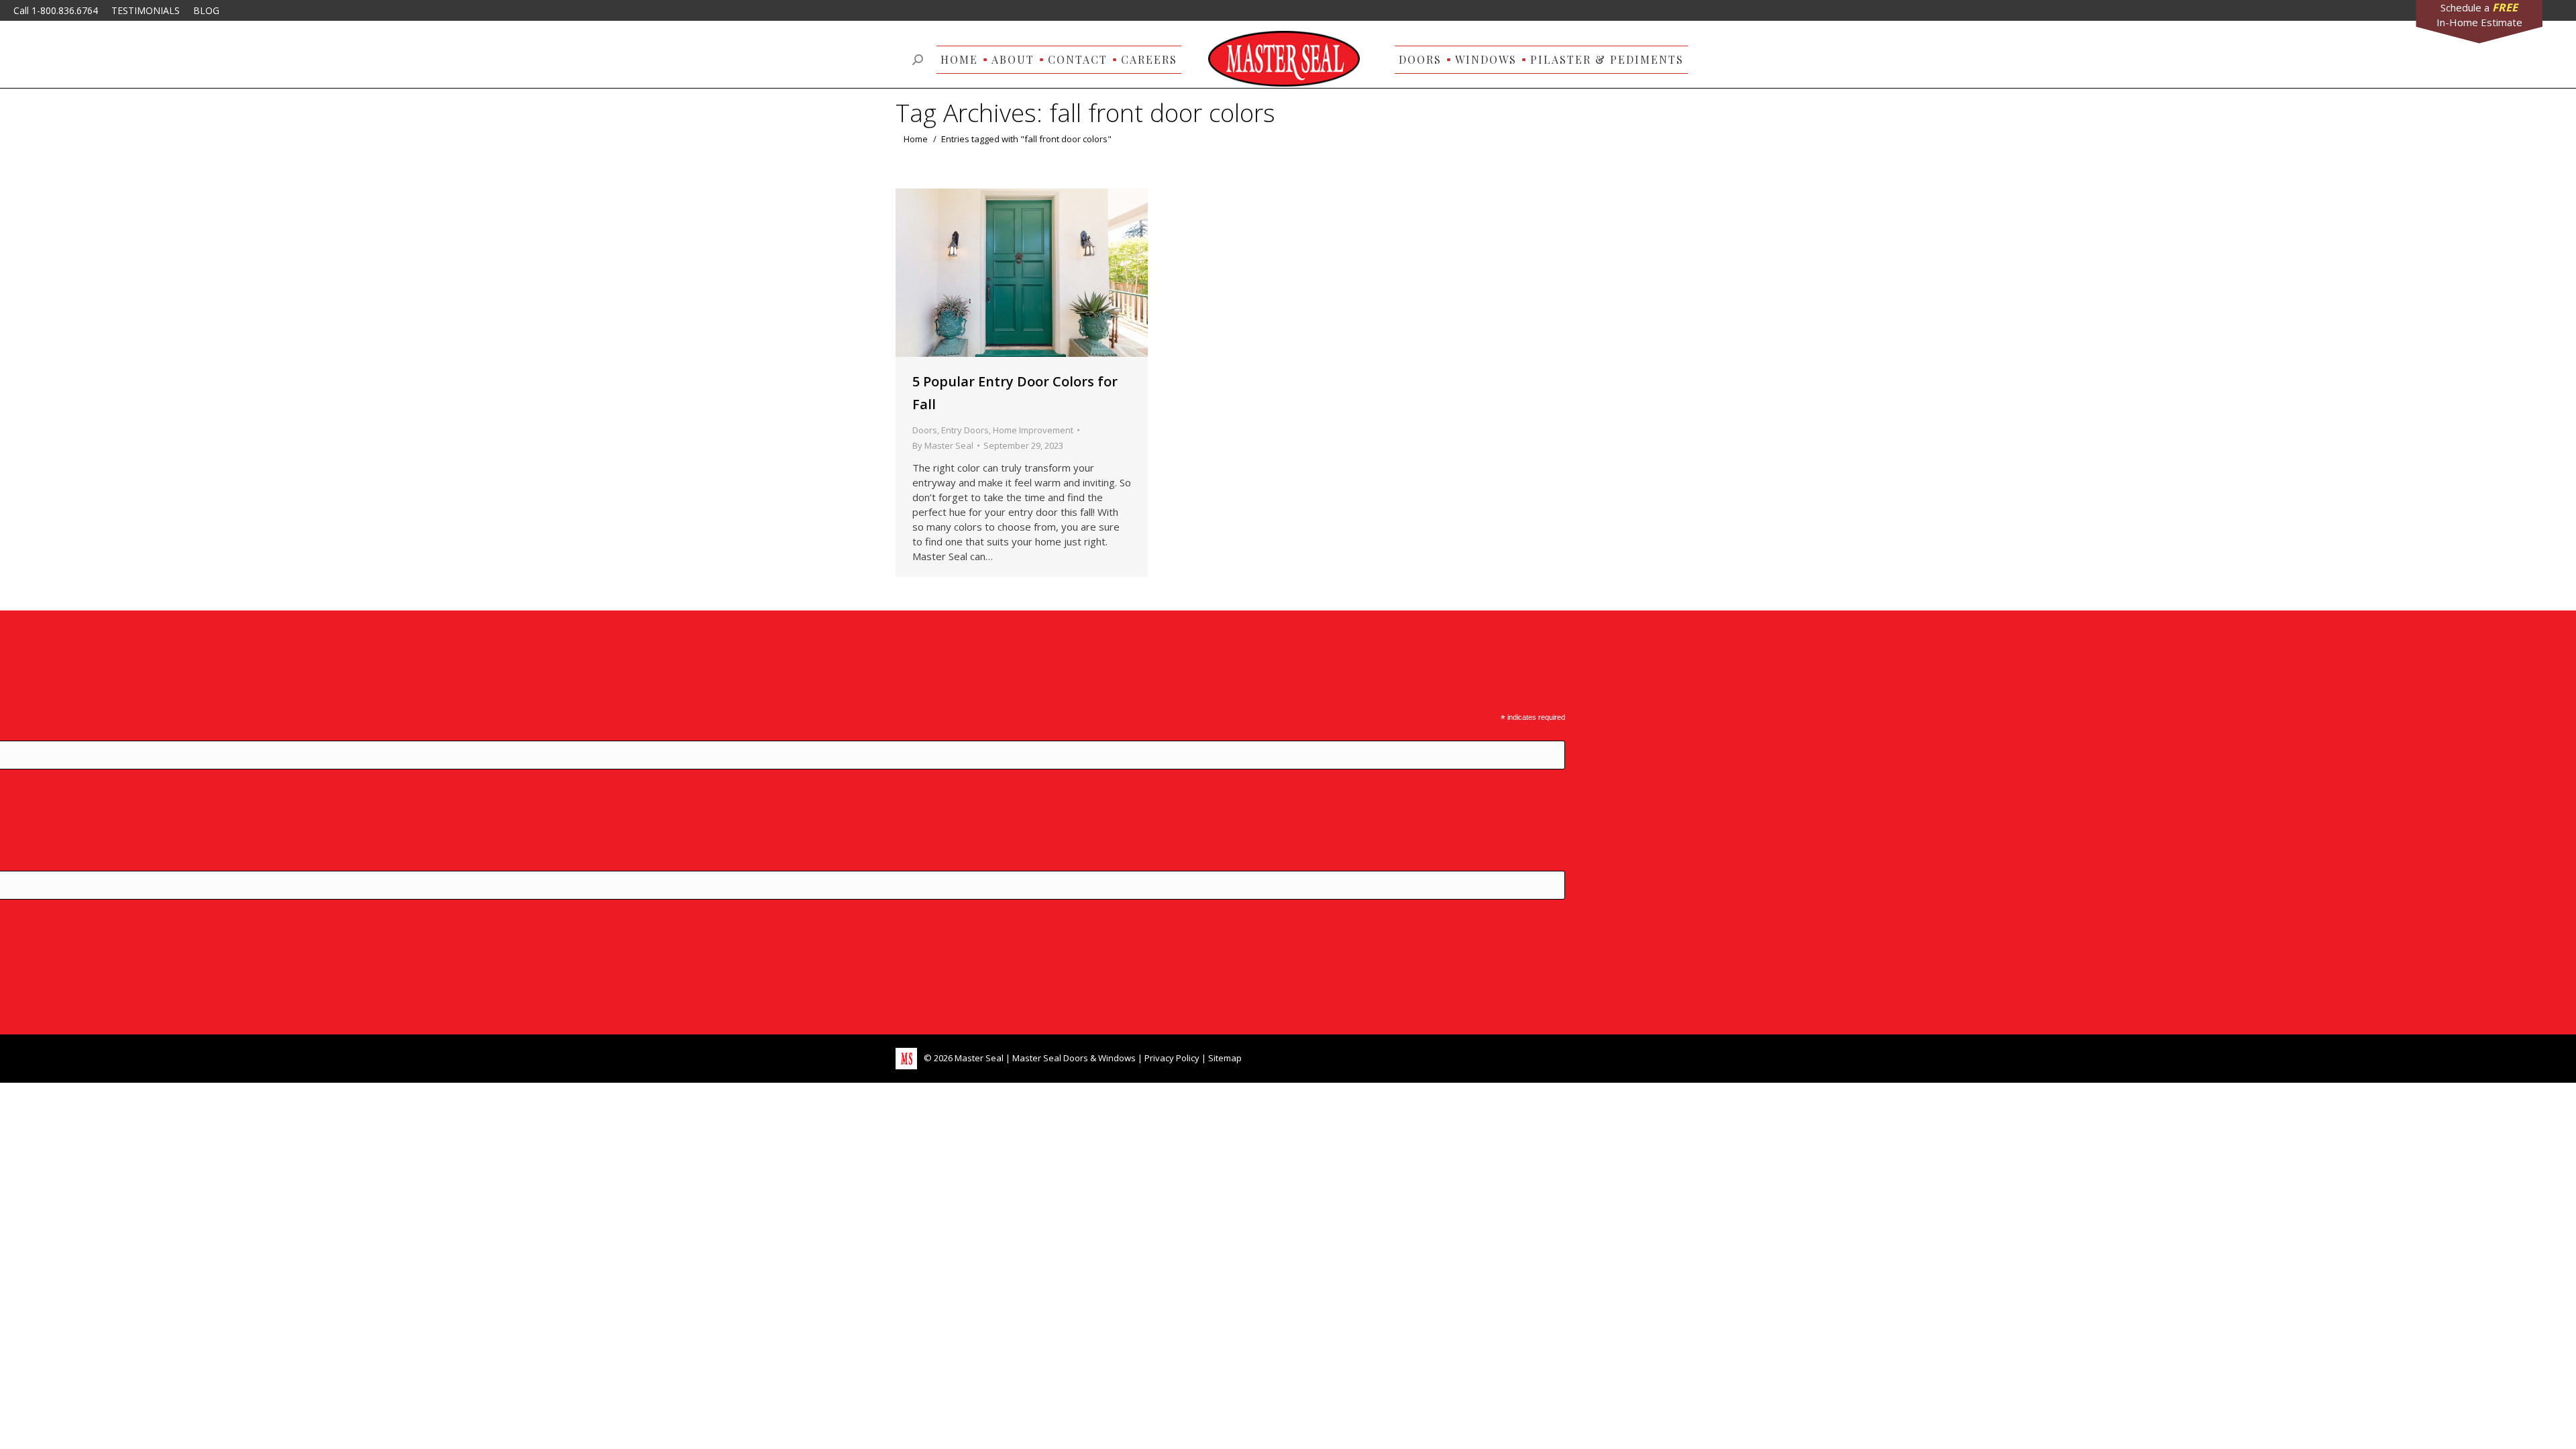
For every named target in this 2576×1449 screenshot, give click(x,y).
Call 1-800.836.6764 (56, 10)
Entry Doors (965, 430)
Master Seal (979, 1058)
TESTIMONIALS (146, 10)
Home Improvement (1033, 430)
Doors (925, 430)
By (943, 445)
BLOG (206, 10)
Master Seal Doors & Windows (1074, 1058)
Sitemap (1225, 1058)
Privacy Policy (1172, 1058)
